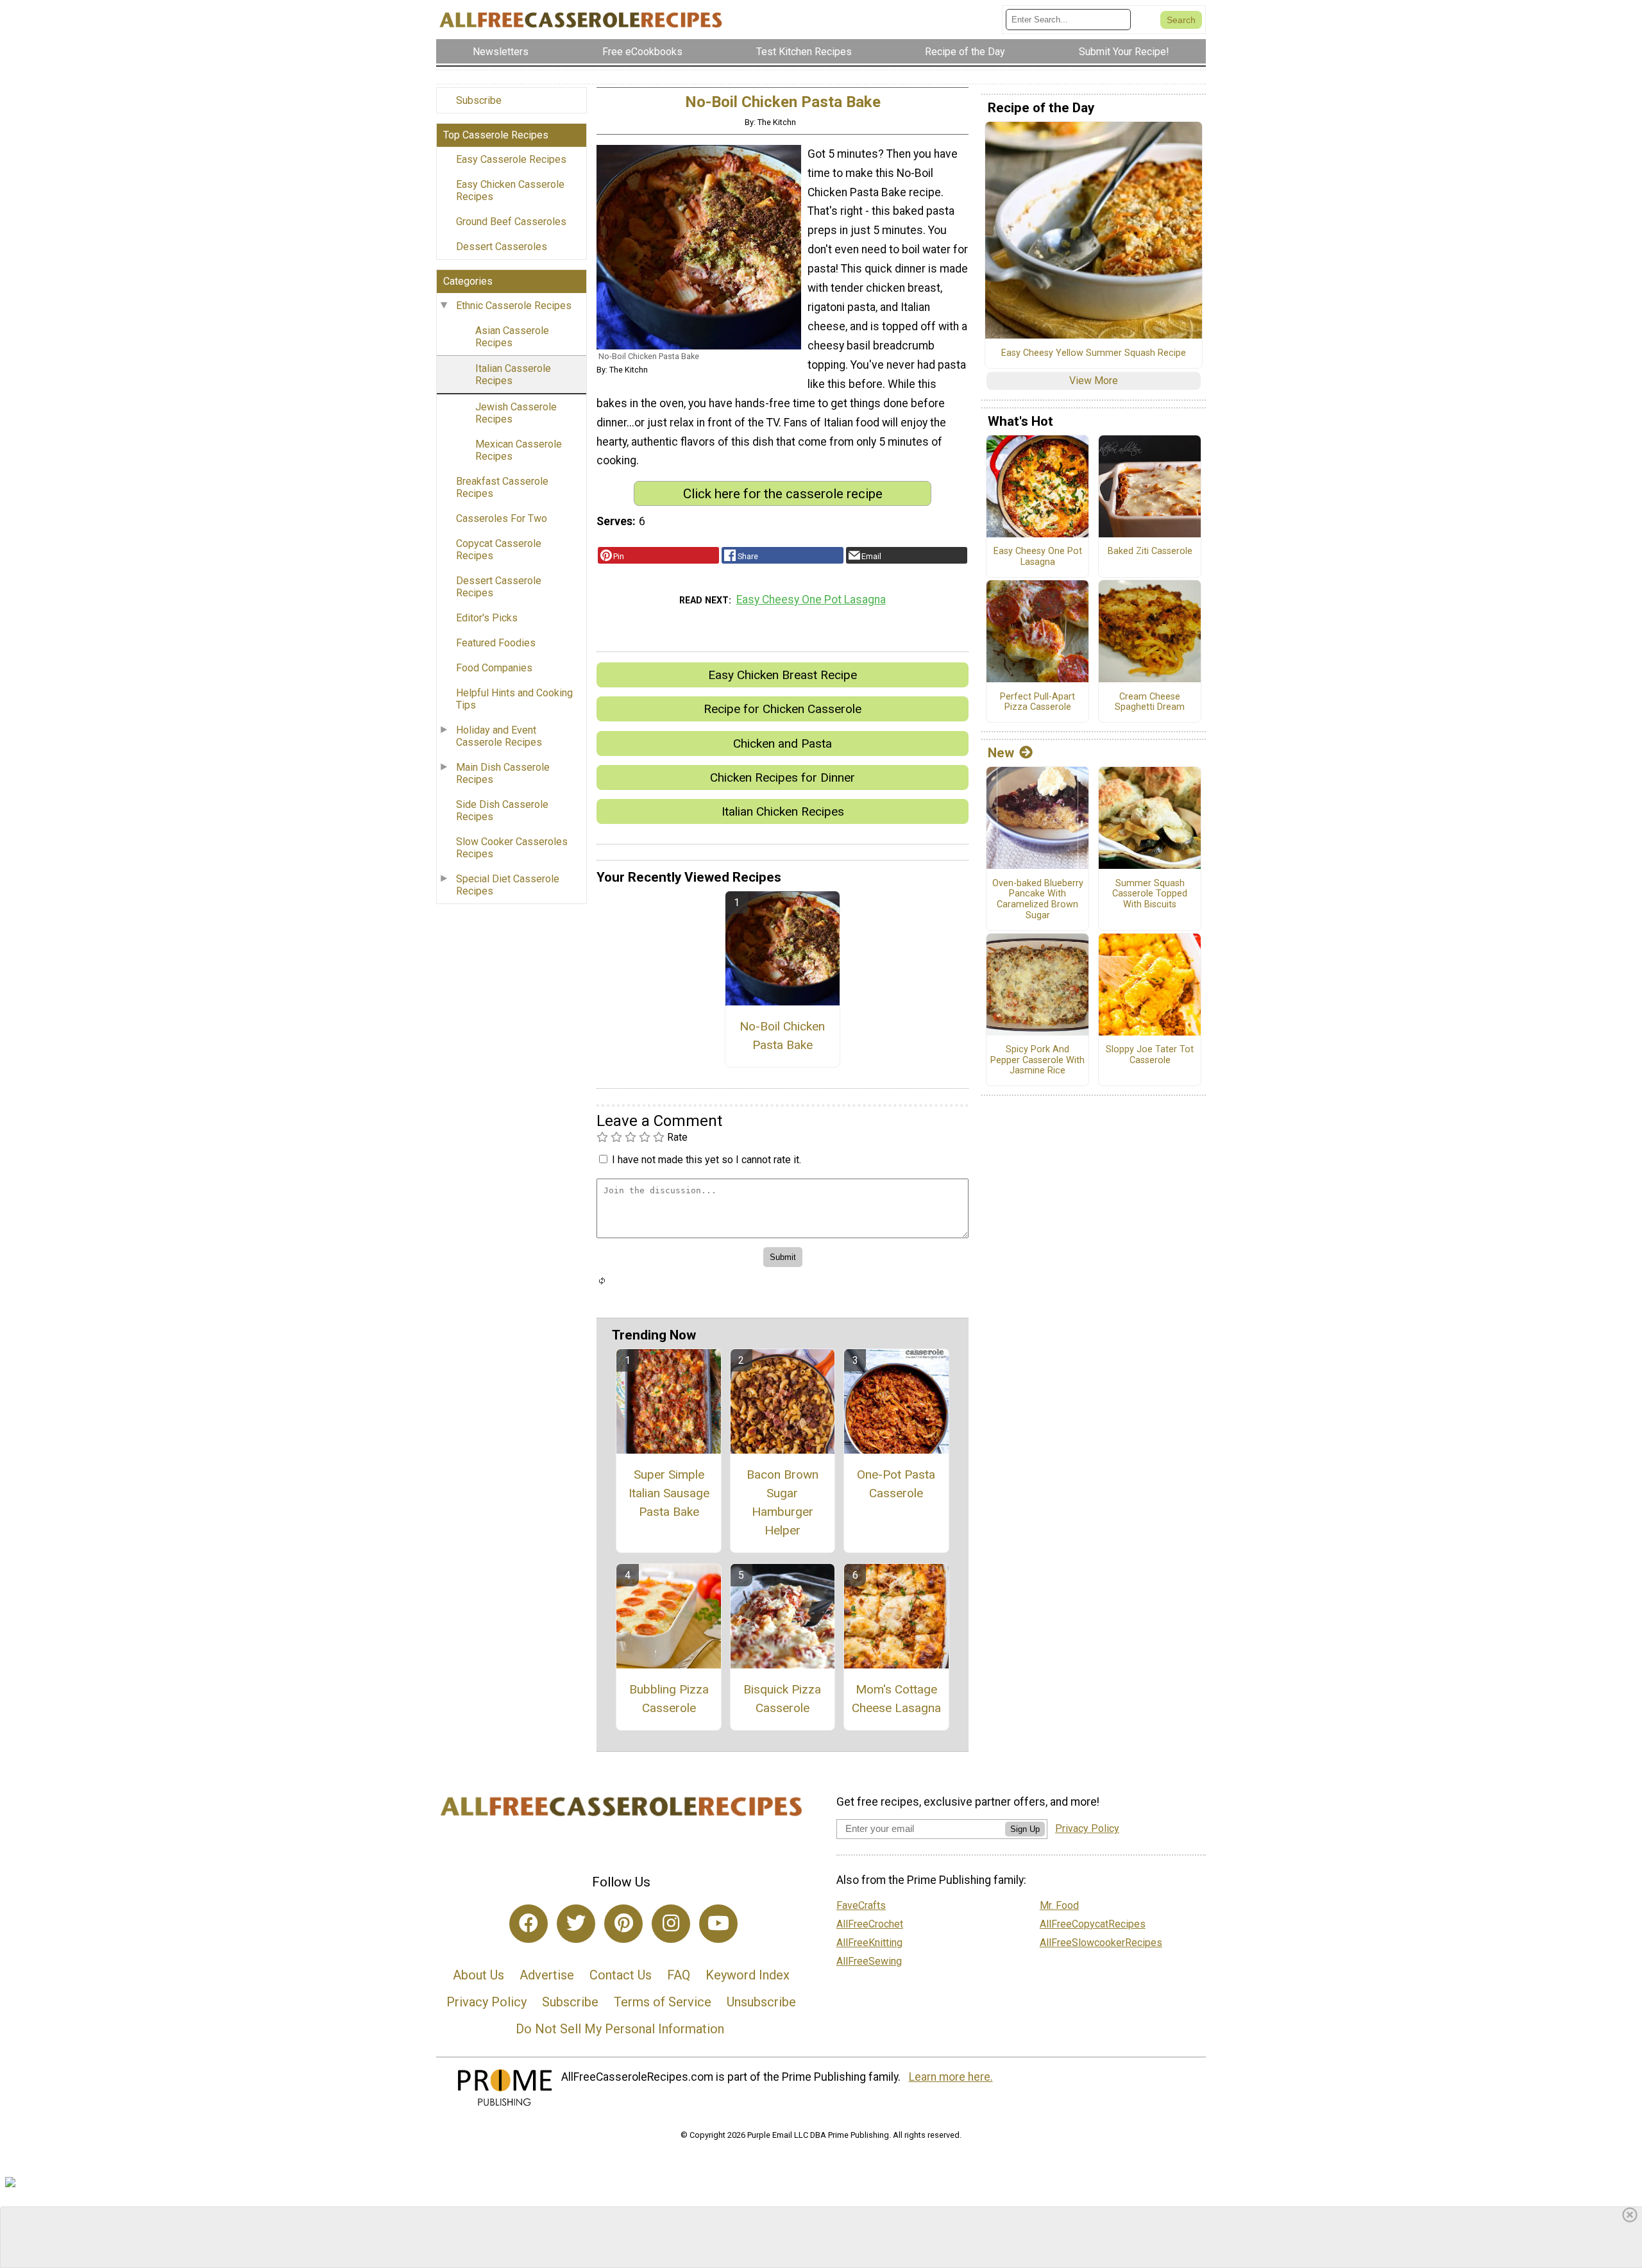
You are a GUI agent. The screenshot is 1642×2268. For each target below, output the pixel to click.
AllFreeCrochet (870, 1924)
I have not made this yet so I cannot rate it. (707, 1160)
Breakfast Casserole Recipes (502, 487)
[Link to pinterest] (623, 1924)
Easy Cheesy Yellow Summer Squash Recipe (1094, 353)
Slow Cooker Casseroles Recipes (512, 848)
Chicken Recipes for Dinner (783, 777)
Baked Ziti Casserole (1150, 551)
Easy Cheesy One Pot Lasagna (811, 600)
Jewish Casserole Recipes (516, 413)
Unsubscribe (761, 2002)
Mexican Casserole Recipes (519, 450)
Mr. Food (1059, 1905)
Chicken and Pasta (783, 743)
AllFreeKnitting (869, 1943)
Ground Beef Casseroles (511, 222)
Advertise (547, 1975)
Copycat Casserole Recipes (499, 550)
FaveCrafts (861, 1905)
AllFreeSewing (869, 1961)
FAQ (679, 1975)
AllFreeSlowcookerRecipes (1101, 1943)
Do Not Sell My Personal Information (620, 2029)
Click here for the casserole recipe (783, 494)
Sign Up (1025, 1829)
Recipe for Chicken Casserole (783, 709)
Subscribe (479, 100)
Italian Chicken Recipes (783, 811)
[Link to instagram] (671, 1924)
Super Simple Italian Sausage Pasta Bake (669, 1493)
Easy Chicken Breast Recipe (783, 675)
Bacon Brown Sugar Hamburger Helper (783, 1502)
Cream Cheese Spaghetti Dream (1150, 702)
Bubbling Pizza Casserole (669, 1699)
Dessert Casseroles (502, 247)
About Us (478, 1975)
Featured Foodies (496, 643)
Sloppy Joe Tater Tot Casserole (1150, 1055)
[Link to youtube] (718, 1924)
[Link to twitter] (576, 1924)
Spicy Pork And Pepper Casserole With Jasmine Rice (1037, 1060)
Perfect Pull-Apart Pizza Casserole (1037, 702)
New (1001, 753)
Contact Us (621, 1975)
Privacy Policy (487, 2002)
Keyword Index (748, 1975)
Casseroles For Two (502, 518)
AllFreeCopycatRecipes (1093, 1924)
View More (1094, 381)
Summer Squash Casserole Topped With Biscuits (1150, 894)
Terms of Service (663, 2002)
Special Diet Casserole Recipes (508, 885)
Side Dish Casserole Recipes (502, 811)
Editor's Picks (487, 618)
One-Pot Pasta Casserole (896, 1484)
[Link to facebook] (529, 1924)
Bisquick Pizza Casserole (782, 1699)
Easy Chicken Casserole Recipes (510, 190)
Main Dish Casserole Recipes (503, 773)
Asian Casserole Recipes (512, 337)
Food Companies (494, 668)
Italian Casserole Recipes (513, 374)
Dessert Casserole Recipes (499, 587)
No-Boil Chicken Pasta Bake (782, 1036)
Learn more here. (951, 2077)
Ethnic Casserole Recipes (514, 306)
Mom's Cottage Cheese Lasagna (896, 1699)
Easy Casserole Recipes (511, 159)
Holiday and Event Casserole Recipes (499, 736)
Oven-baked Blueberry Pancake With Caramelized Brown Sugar (1038, 900)
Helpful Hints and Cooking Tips (514, 699)
